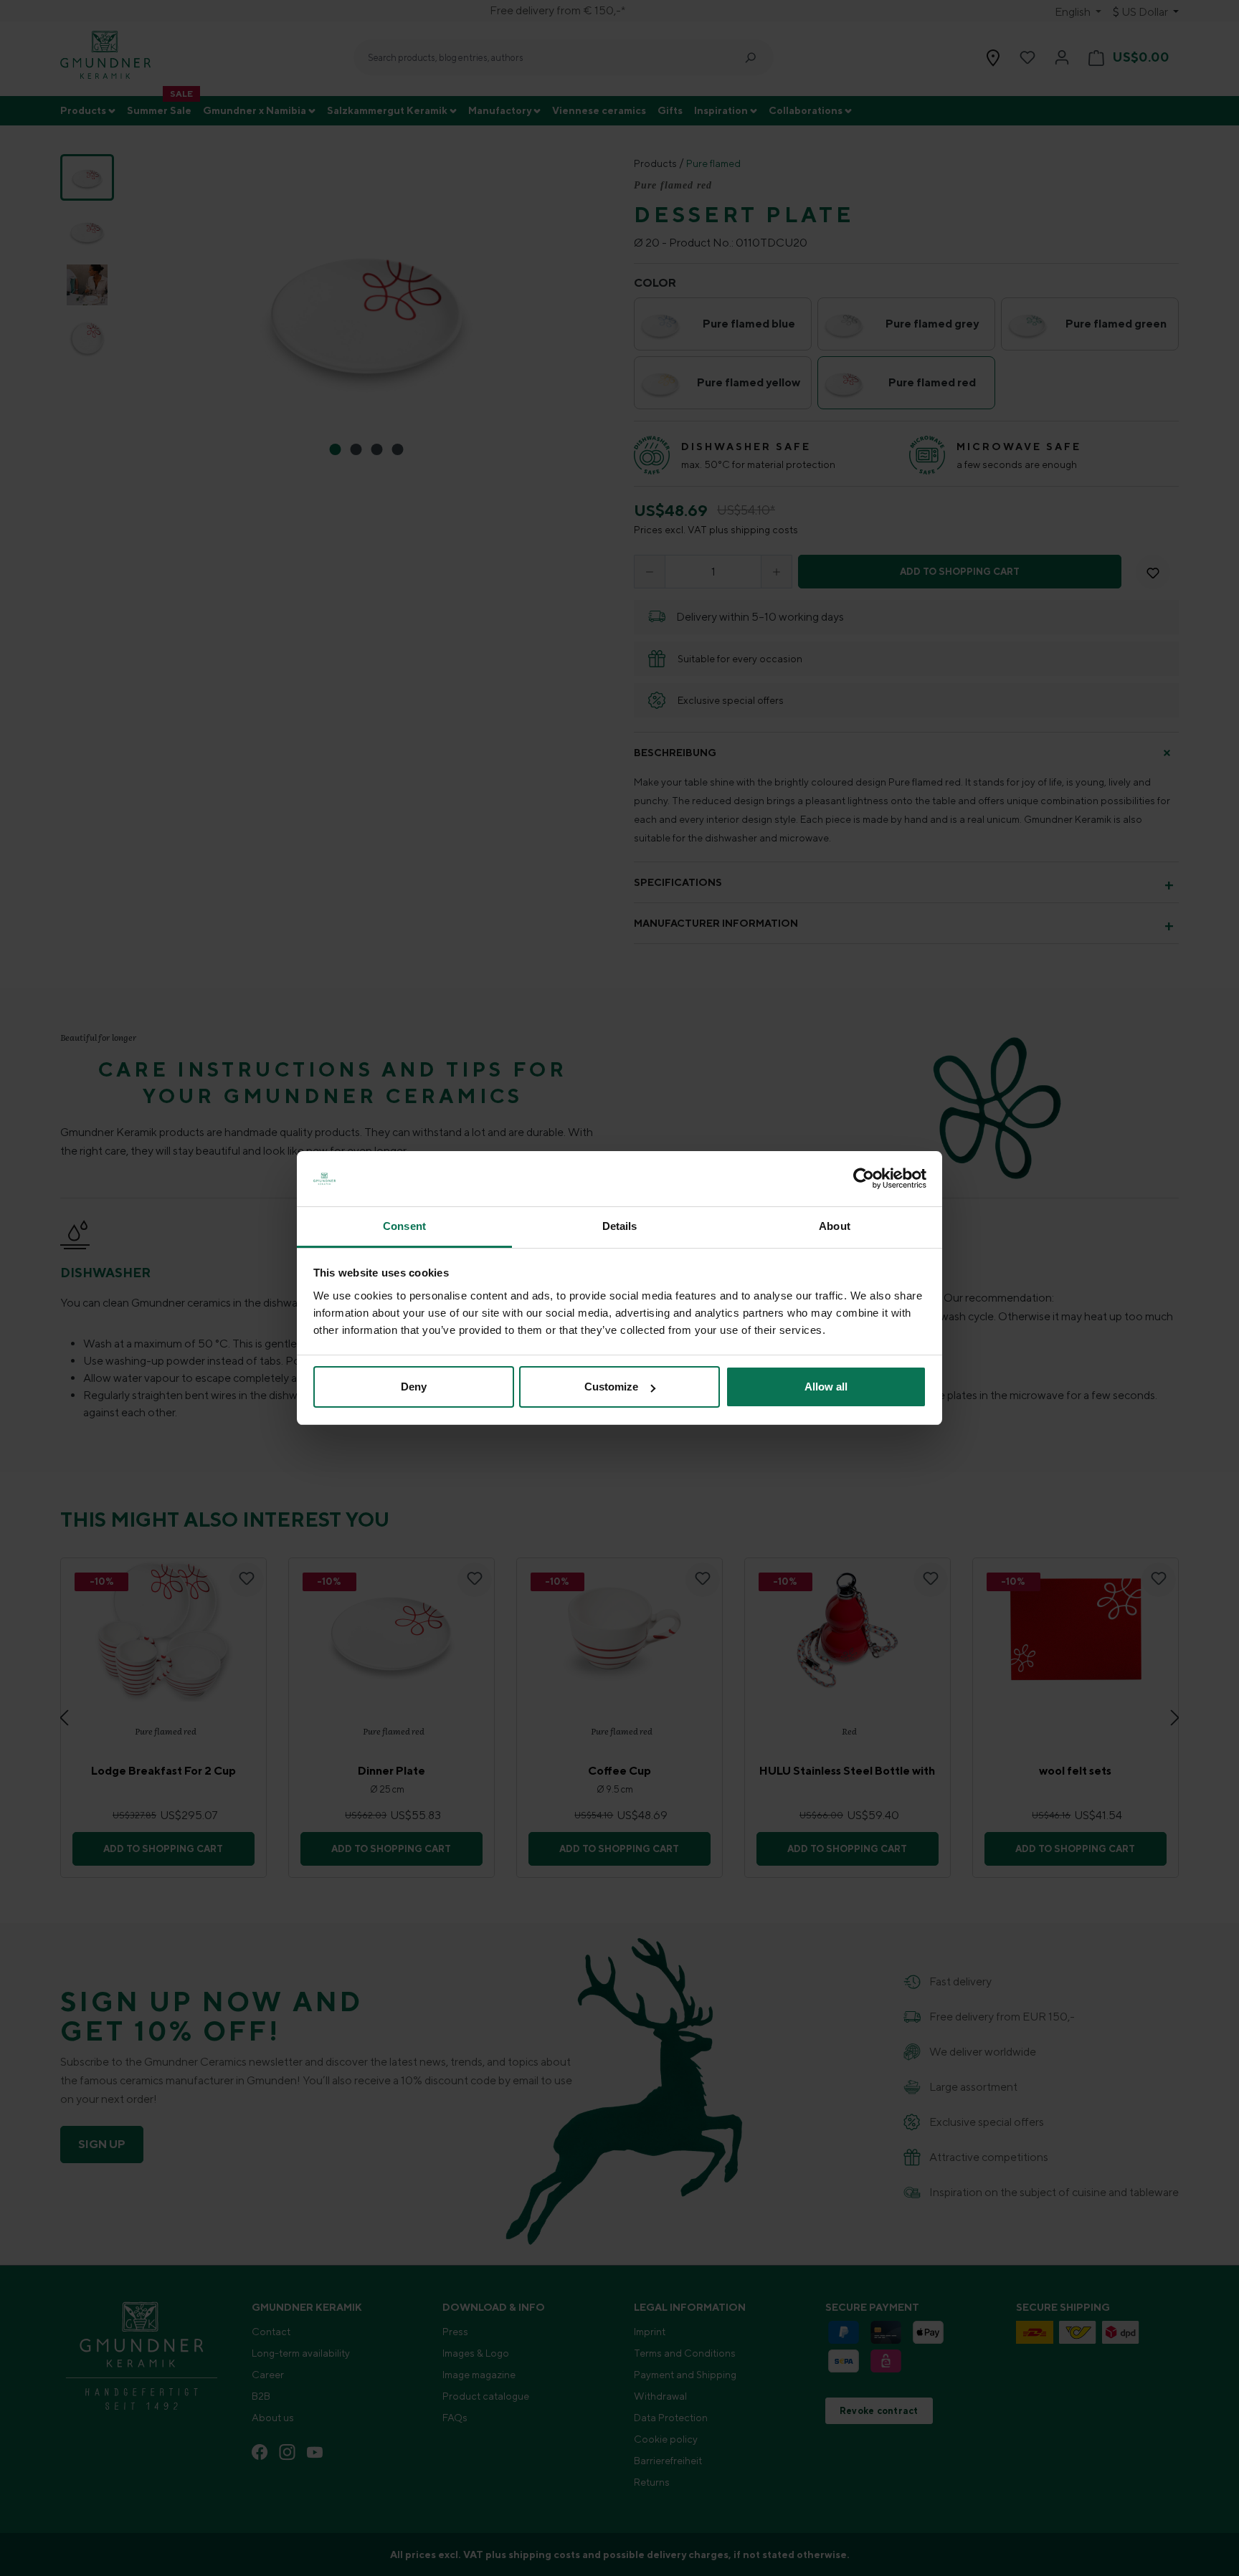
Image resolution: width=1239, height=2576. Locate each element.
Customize (611, 1387)
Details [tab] (620, 1226)
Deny (414, 1387)
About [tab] (835, 1226)
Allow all (826, 1387)
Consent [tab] (404, 1226)
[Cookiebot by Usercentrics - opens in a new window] (864, 1179)
